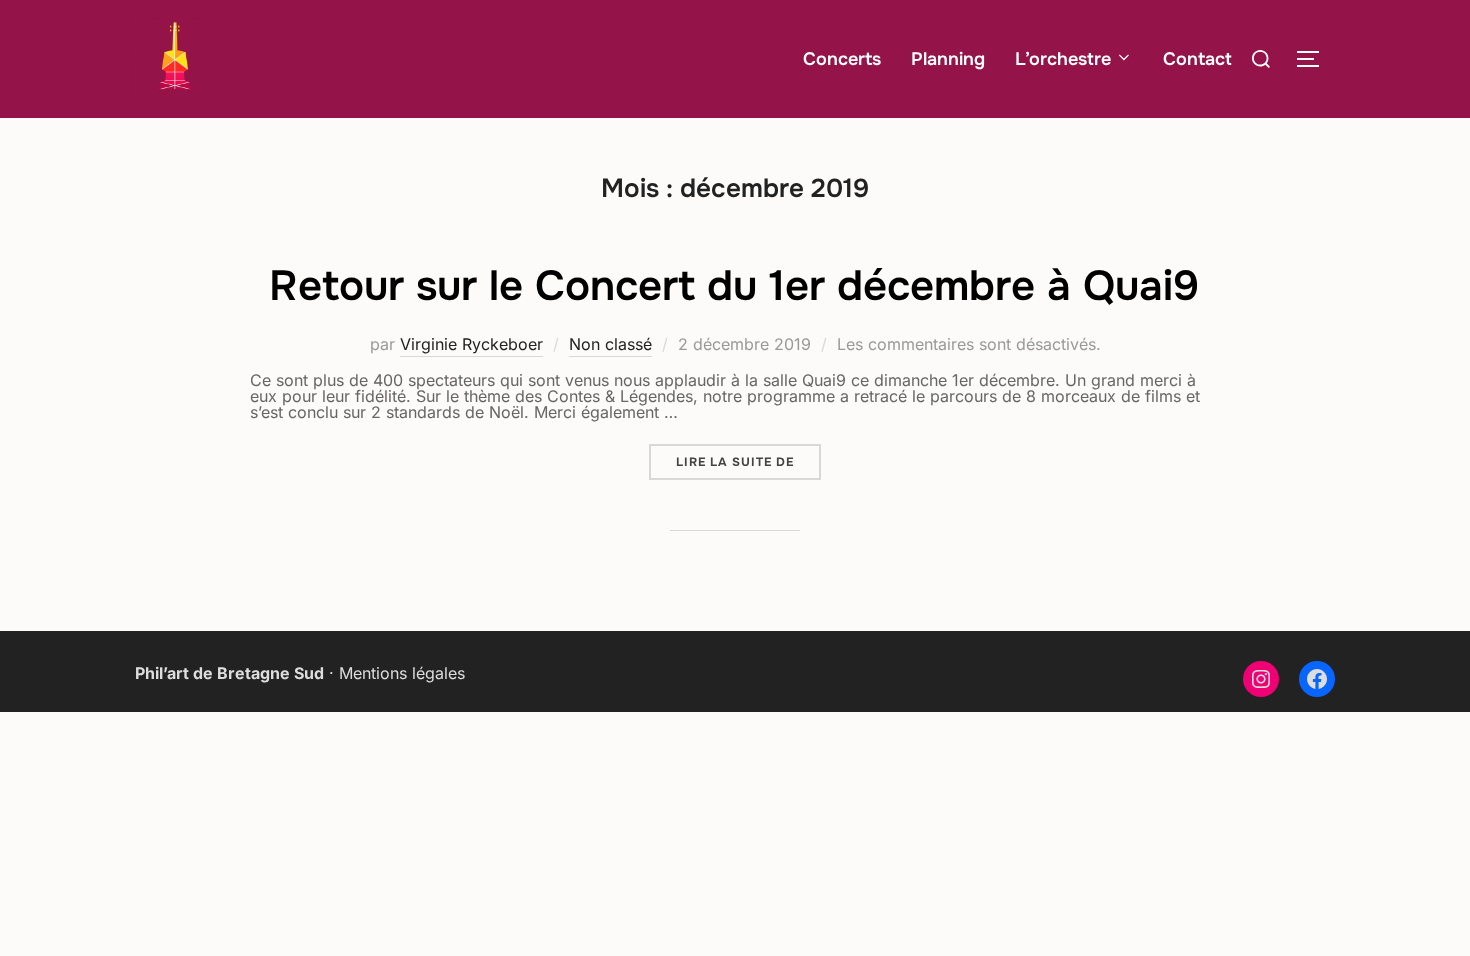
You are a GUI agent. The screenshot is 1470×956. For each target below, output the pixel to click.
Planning (948, 59)
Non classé (610, 344)
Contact (1197, 59)
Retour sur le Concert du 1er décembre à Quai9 (734, 286)
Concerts (842, 59)
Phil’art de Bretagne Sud (229, 673)
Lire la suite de (748, 461)
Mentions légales (402, 673)
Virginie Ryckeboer (471, 344)
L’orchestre (1063, 59)
